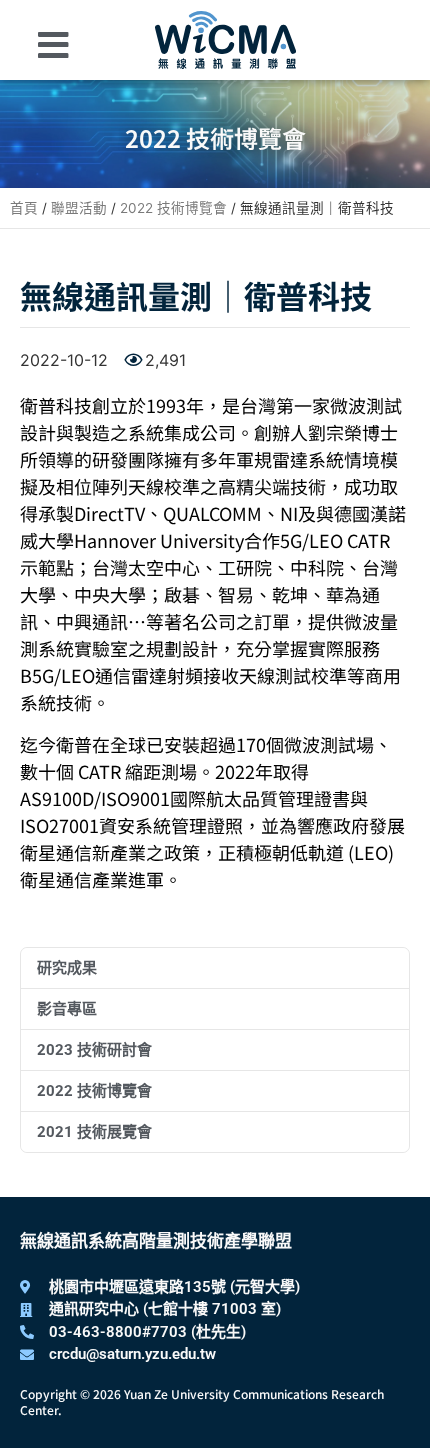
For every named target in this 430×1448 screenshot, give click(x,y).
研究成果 (67, 968)
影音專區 (67, 1009)
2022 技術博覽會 (173, 208)
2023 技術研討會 (94, 1050)
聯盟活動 (79, 208)
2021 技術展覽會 (94, 1132)
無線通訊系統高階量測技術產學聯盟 (156, 1241)
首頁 (24, 208)
